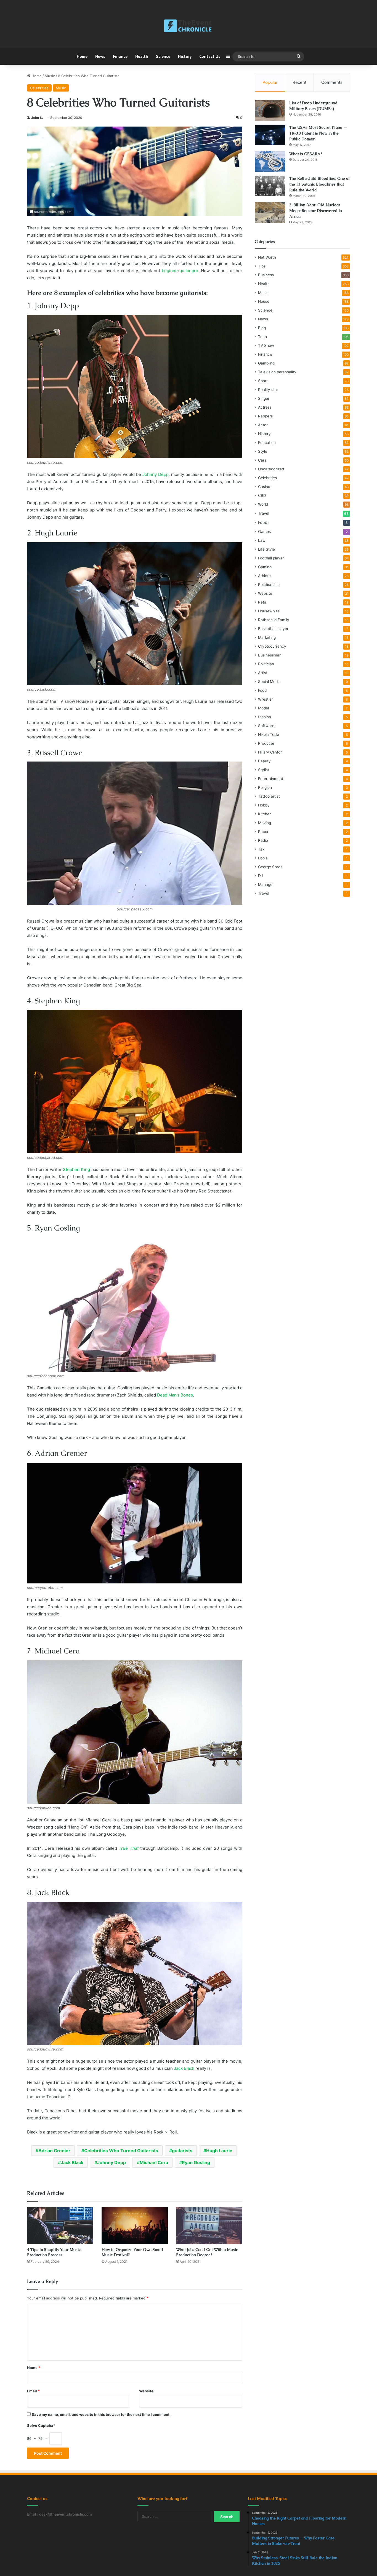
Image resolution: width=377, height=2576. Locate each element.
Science (163, 56)
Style (263, 451)
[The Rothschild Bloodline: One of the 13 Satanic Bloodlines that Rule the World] (270, 186)
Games (264, 531)
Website (146, 2391)
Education (267, 443)
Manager (266, 884)
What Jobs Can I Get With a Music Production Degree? (207, 2252)
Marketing (267, 637)
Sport (263, 381)
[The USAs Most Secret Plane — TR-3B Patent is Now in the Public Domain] (270, 135)
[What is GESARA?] (270, 161)
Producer (266, 743)
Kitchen (265, 814)
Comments (332, 82)
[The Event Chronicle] (188, 26)
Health (142, 56)
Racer (263, 832)
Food (262, 690)
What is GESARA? (306, 154)
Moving (265, 823)
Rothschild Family (274, 620)
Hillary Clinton (270, 752)
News (100, 56)
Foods (264, 522)
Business (266, 275)
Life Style (266, 549)
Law (262, 540)
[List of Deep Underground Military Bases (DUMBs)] (270, 110)
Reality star (268, 390)
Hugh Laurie (219, 2151)
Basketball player (273, 629)
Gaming (265, 567)
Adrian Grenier (54, 2151)
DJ (260, 876)
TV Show (266, 345)
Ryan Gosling (196, 2162)
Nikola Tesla (269, 735)
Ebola (263, 858)
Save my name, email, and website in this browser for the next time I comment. (101, 2414)
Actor (263, 425)
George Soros (270, 867)
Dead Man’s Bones (175, 1395)
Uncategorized (271, 469)
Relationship (269, 585)
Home (82, 56)
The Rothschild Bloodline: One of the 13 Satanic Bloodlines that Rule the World (319, 184)
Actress (265, 407)
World (263, 504)
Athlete (264, 576)
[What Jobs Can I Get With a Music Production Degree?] (209, 2226)
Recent (299, 82)
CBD (262, 495)
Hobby (264, 805)
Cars (262, 460)
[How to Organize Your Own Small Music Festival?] (135, 2226)
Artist (263, 673)
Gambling (266, 363)
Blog (262, 328)
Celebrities (39, 88)
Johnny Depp (156, 474)
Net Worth (267, 257)
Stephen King (76, 1169)
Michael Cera (154, 2162)
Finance (120, 56)
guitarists (182, 2151)
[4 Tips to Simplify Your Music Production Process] (60, 2226)
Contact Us (210, 56)
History (185, 56)
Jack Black (184, 2068)
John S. (37, 118)
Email (33, 2391)
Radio (263, 840)
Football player (271, 558)
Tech (262, 337)
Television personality (277, 372)
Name (34, 2368)
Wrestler (266, 699)
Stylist (264, 770)
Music (50, 76)
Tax (261, 849)
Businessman (270, 655)
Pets (262, 602)
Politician (266, 664)
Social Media (269, 682)
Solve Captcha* (41, 2425)
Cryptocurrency (272, 646)
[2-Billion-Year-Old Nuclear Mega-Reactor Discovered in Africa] (270, 212)
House (264, 301)
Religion (265, 787)
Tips (262, 266)
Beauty (264, 761)
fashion (265, 717)
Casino (264, 487)
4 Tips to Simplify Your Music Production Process (54, 2252)
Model (263, 708)
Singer (264, 398)
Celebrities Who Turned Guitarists (121, 2151)
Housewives (269, 611)
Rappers (265, 416)
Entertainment (271, 779)
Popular (270, 82)
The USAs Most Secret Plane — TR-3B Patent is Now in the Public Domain (318, 133)
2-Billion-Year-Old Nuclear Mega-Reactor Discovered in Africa (316, 211)
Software (266, 726)
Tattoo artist (269, 796)
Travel (264, 513)
